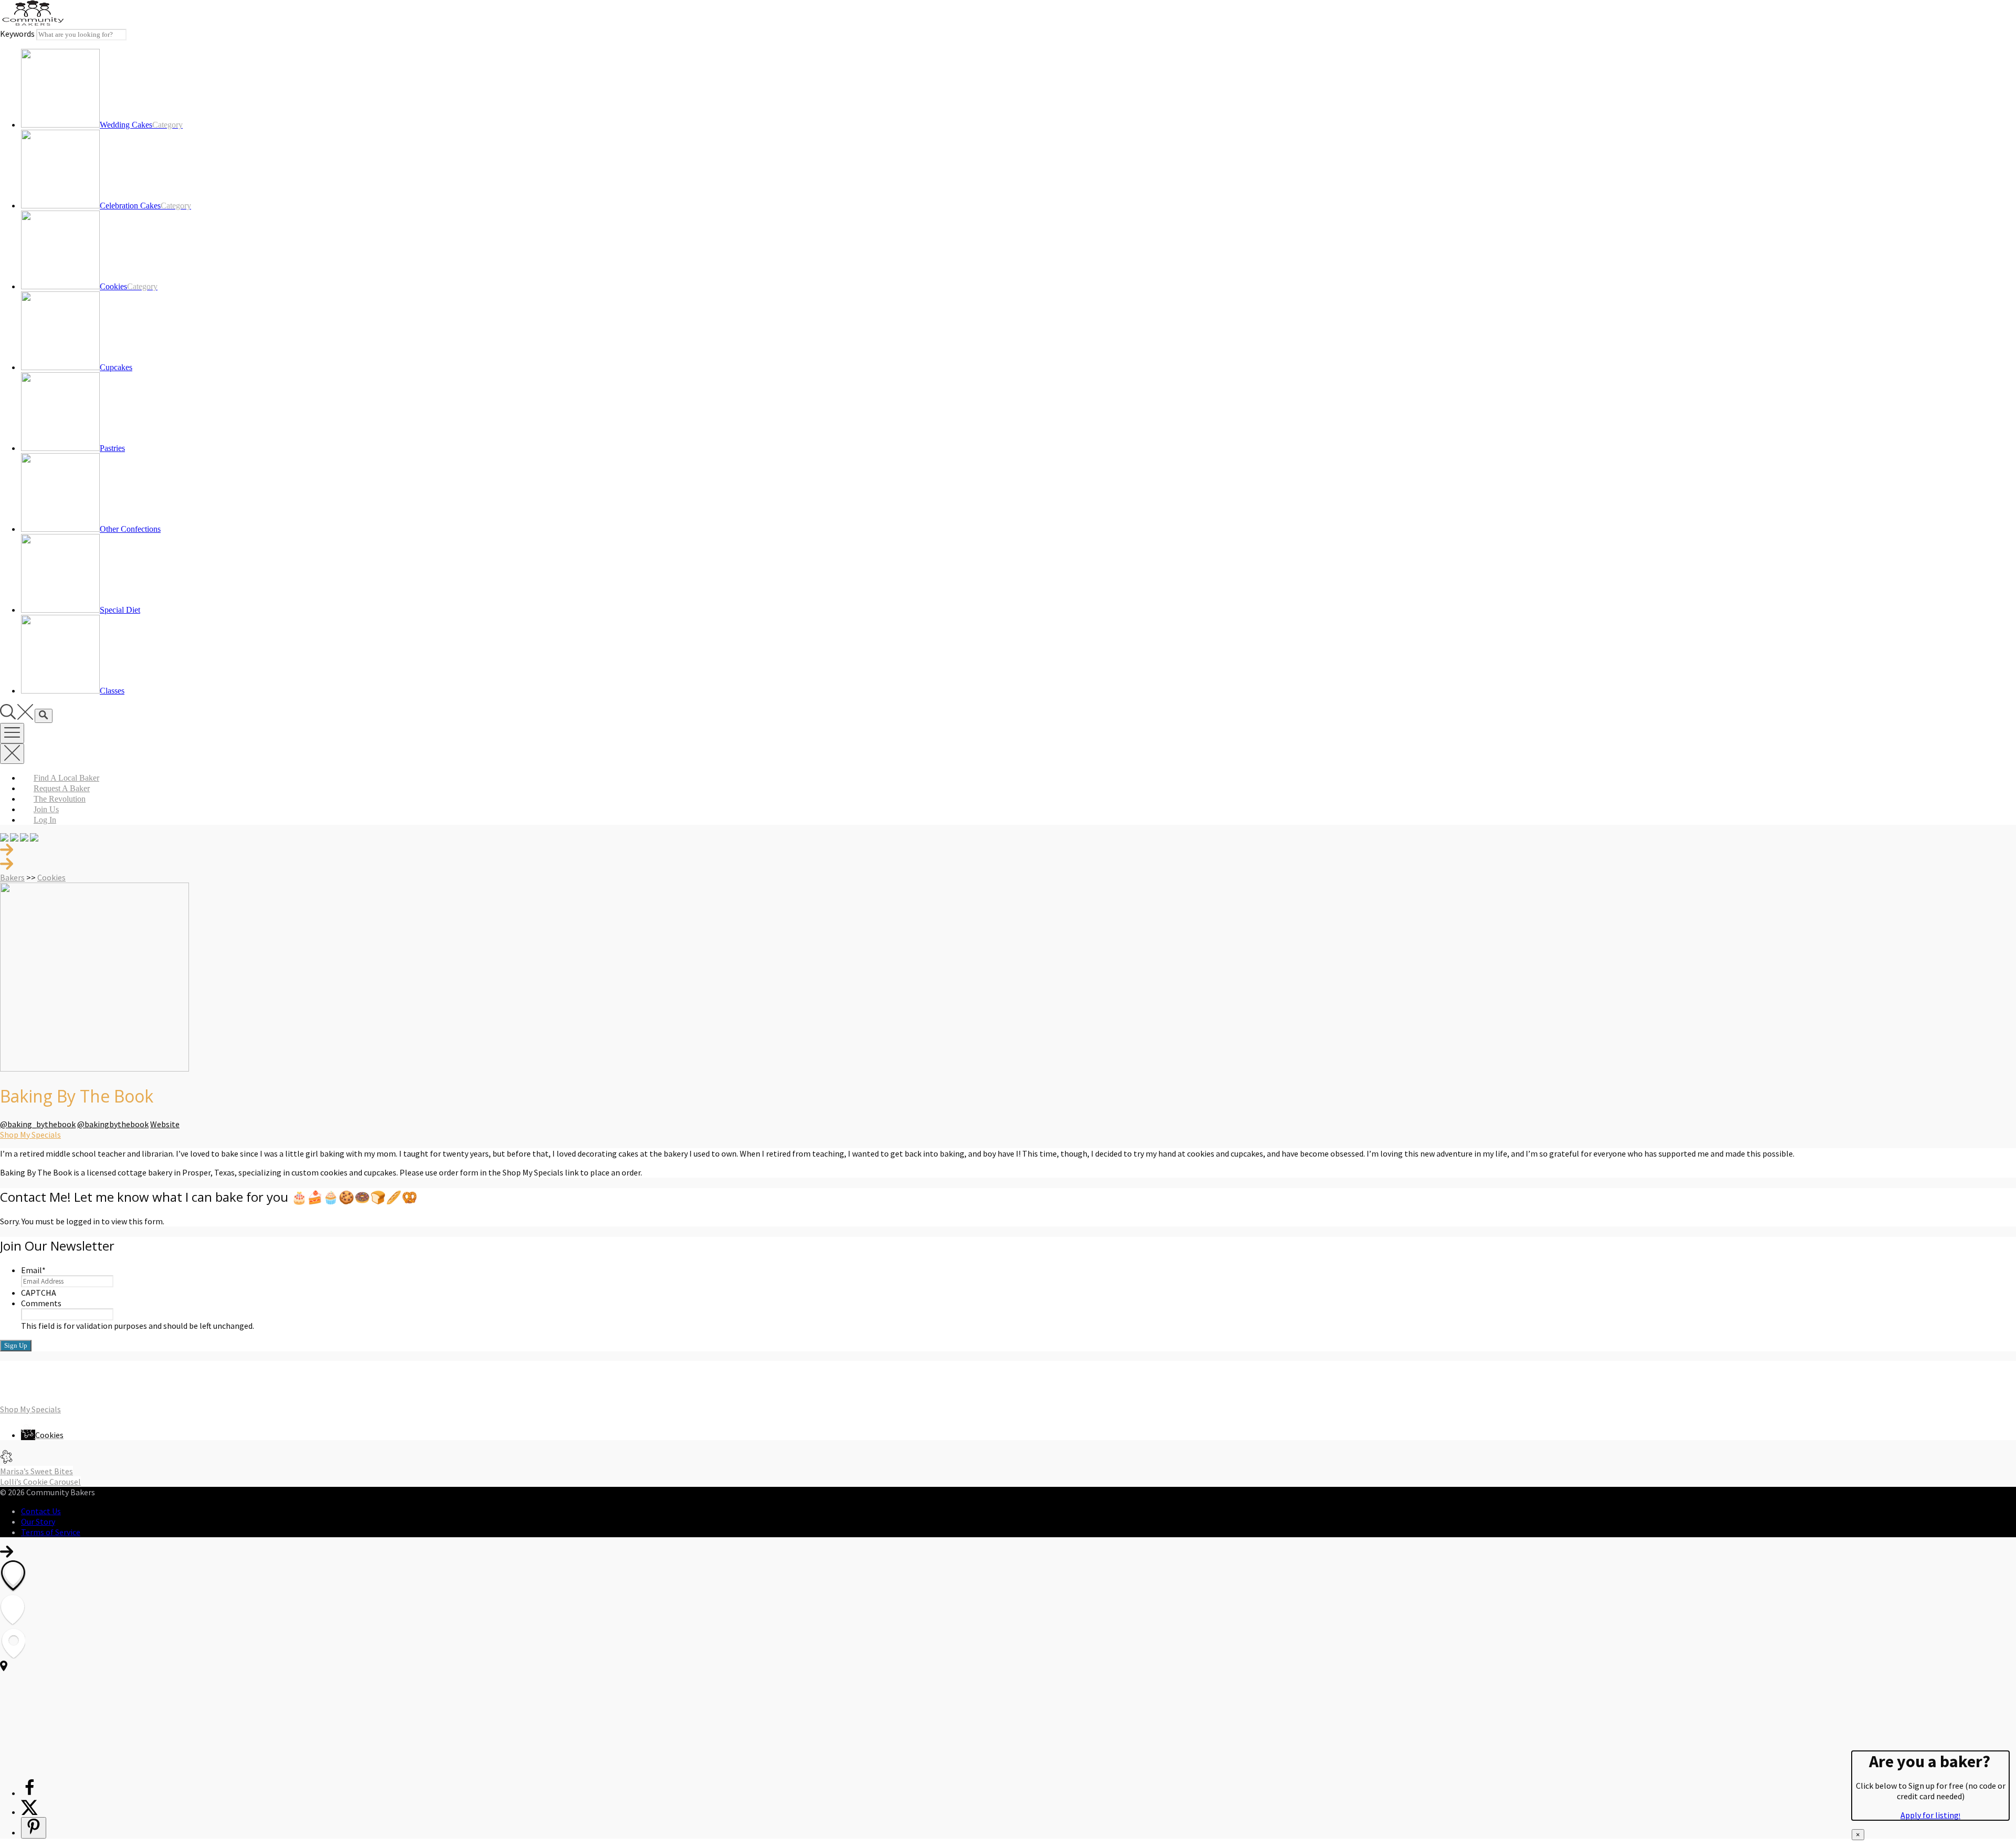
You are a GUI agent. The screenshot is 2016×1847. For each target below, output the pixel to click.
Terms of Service (51, 1532)
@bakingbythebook (113, 1124)
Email (33, 1270)
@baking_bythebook (38, 1124)
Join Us (46, 809)
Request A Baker (62, 788)
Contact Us (41, 1511)
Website (165, 1124)
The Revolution (60, 799)
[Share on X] (29, 1812)
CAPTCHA (39, 1293)
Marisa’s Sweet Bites (36, 1471)
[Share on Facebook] (29, 1793)
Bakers (12, 877)
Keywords (17, 34)
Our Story (38, 1521)
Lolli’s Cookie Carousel (40, 1482)
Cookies (51, 877)
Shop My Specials (30, 1135)
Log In (45, 820)
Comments (41, 1303)
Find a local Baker (66, 778)
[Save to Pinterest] (34, 1828)
